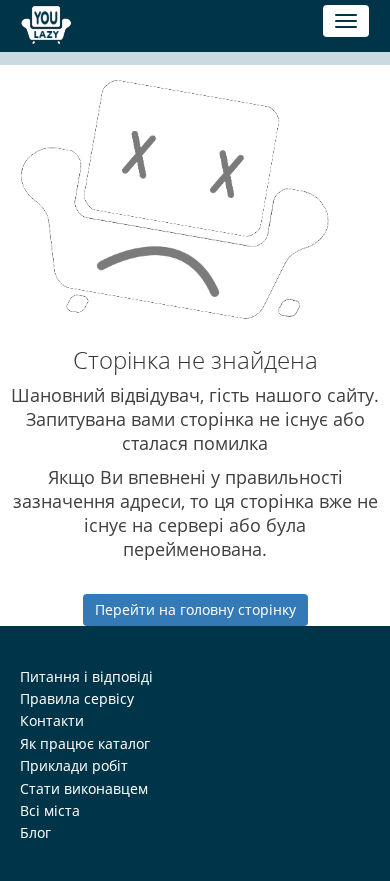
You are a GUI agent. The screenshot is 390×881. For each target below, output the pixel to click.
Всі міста (50, 810)
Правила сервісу (77, 698)
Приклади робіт (74, 765)
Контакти (52, 720)
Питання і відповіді (86, 676)
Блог (35, 832)
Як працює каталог (85, 743)
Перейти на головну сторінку (195, 609)
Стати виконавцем (84, 788)
